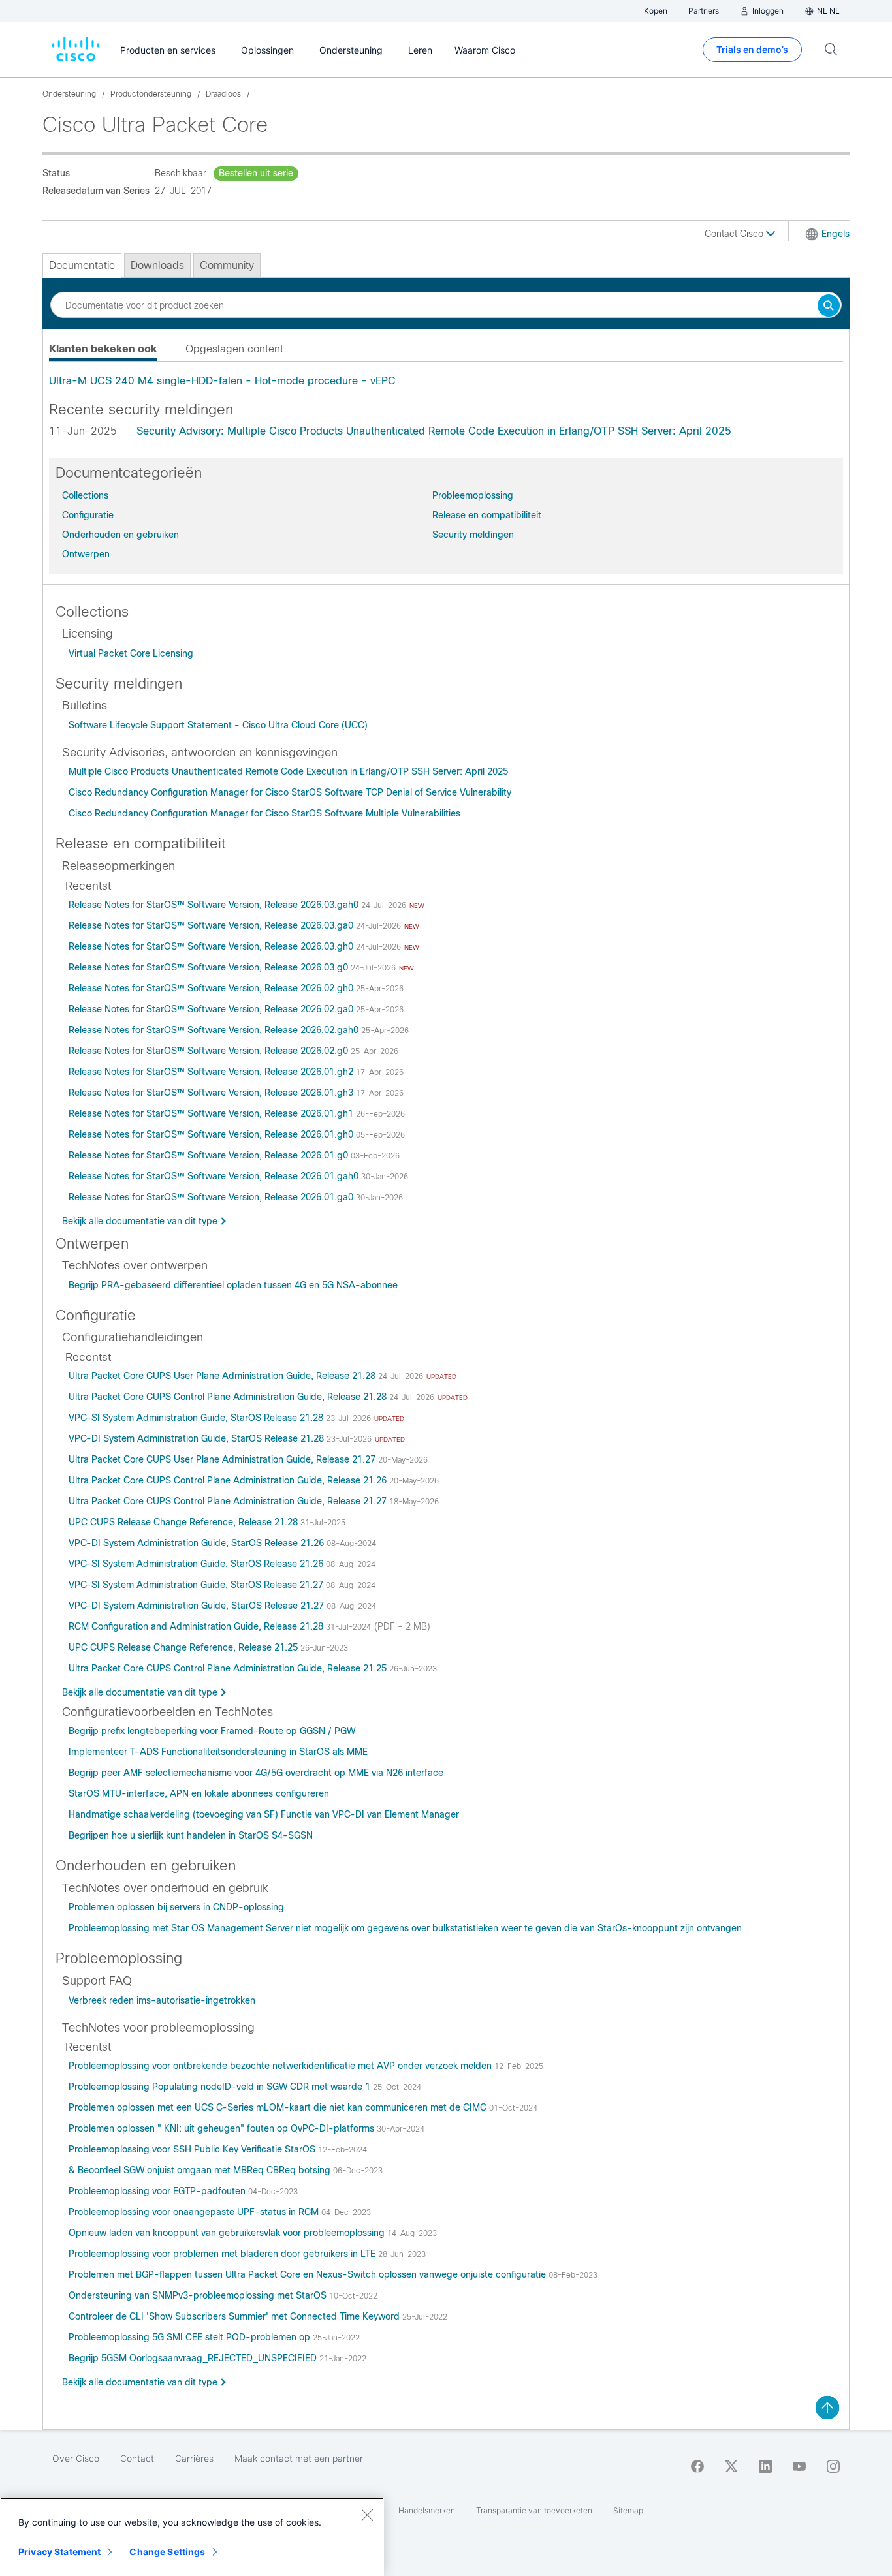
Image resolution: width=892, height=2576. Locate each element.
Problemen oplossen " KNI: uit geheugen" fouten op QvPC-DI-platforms (223, 2128)
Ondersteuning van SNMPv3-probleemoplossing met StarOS (199, 2295)
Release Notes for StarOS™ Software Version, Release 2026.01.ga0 (212, 1197)
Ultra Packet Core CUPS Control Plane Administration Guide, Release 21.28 (229, 1397)
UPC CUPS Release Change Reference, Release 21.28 (184, 1522)
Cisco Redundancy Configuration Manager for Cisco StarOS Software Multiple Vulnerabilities (264, 813)
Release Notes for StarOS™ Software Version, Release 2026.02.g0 (210, 1051)
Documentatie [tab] (82, 265)
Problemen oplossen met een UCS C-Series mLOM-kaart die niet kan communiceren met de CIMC (279, 2107)
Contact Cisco (735, 234)
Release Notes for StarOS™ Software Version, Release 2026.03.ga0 (212, 925)
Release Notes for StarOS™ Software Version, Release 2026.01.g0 (210, 1155)
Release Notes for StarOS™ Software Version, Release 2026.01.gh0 (212, 1134)
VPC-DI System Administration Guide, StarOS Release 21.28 (198, 1438)
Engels (836, 234)
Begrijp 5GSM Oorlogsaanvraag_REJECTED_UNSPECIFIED (194, 2358)
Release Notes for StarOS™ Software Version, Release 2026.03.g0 (210, 967)
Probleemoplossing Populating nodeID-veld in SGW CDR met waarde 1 (221, 2087)
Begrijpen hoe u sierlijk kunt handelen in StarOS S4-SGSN (191, 1835)
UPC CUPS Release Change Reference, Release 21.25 (184, 1647)
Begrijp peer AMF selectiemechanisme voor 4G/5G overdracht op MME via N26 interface (256, 1773)
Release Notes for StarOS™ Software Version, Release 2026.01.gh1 (212, 1113)
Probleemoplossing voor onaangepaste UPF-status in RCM (195, 2212)
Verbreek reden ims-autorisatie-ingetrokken (162, 2000)
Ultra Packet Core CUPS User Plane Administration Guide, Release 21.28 (223, 1376)
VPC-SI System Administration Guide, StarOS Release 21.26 (197, 1564)
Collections (85, 495)
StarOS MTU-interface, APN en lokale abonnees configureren (199, 1793)
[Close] (367, 2515)
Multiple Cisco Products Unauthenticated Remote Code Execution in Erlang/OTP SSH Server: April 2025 (288, 771)
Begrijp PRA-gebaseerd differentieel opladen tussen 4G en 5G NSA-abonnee (233, 1285)
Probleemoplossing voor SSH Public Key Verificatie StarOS (193, 2149)
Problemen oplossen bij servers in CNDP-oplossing (176, 1907)
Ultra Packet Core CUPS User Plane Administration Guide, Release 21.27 (223, 1459)
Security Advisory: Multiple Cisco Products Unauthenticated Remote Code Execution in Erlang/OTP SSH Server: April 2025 (434, 431)
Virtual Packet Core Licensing (131, 653)
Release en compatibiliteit (487, 515)
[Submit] (829, 306)
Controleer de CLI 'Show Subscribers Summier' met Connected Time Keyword (235, 2316)
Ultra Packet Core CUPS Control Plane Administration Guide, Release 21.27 (229, 1501)
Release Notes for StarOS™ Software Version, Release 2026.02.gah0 (215, 1030)
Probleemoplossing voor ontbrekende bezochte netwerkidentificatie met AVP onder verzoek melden (281, 2066)
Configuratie (88, 515)
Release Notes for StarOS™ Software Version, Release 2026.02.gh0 (212, 988)
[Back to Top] (827, 2408)
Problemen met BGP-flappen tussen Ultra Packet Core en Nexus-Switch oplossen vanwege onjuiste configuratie (309, 2274)
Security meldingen (473, 535)
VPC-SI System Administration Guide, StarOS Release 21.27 (197, 1585)
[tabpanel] (446, 381)
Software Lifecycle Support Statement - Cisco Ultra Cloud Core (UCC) (218, 725)
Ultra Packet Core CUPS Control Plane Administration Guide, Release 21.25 (229, 1668)
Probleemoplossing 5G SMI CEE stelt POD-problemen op (191, 2337)
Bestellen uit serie (256, 173)
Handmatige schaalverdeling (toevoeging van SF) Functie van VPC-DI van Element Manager (264, 1814)
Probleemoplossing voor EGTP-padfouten (158, 2191)
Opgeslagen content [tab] (234, 349)
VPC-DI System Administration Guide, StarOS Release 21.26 (198, 1543)
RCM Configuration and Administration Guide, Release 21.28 (197, 1626)
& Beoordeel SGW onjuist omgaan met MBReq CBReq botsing (201, 2170)
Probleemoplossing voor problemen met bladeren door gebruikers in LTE (223, 2254)
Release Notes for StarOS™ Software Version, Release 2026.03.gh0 (212, 946)
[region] (192, 2537)
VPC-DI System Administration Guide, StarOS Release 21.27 (198, 1606)
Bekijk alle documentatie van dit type (140, 1221)
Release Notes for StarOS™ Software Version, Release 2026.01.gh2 (212, 1072)
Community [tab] (227, 265)
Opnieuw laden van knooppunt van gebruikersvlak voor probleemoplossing (228, 2233)
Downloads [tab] (157, 265)
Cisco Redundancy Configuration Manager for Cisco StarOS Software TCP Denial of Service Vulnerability (290, 792)
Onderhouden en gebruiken (120, 535)
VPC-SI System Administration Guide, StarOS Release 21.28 (197, 1418)
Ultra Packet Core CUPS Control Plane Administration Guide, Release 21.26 (229, 1480)
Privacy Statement (59, 2552)
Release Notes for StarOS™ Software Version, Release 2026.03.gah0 (215, 905)
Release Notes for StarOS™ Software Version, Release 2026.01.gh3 (212, 1093)
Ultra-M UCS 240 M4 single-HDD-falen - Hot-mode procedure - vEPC (222, 381)
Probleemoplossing (473, 495)
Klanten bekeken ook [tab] (103, 349)
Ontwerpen (86, 554)
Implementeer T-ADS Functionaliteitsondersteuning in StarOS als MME (218, 1752)
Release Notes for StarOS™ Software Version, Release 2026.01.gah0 (215, 1176)
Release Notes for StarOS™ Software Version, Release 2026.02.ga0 (212, 1009)
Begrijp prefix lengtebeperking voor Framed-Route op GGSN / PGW (212, 1731)
